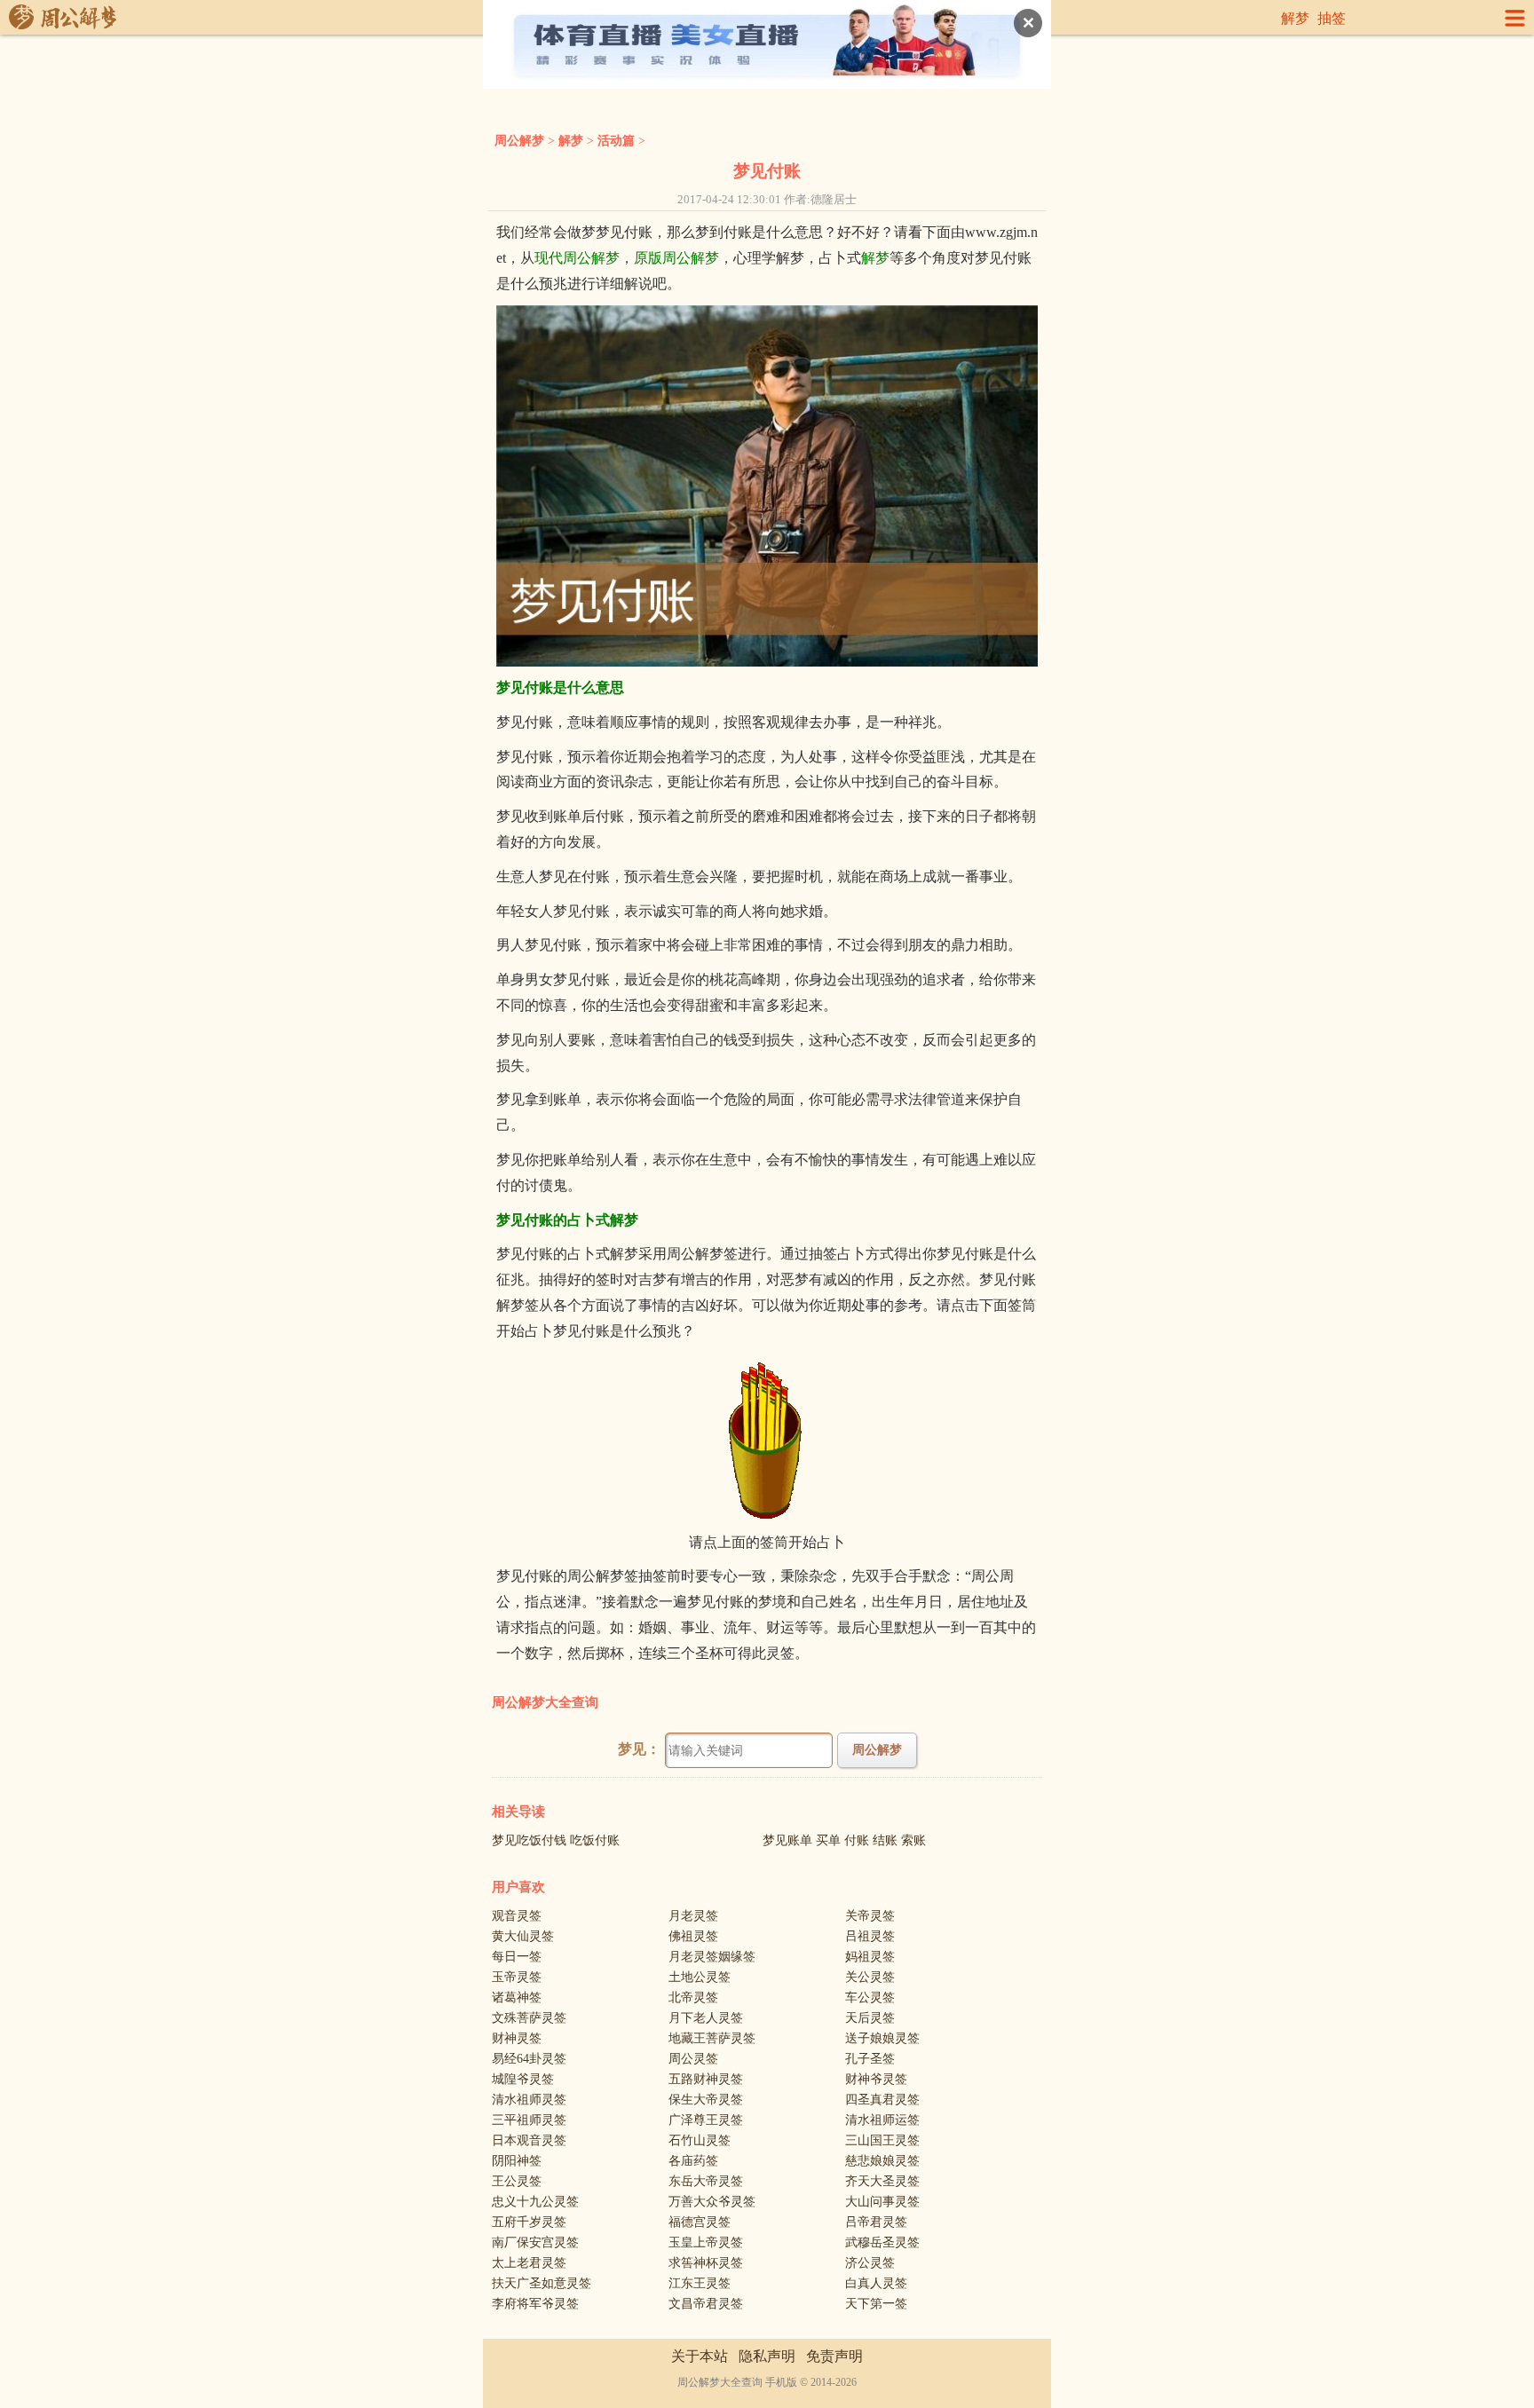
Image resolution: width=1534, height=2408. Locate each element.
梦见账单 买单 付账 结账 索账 (844, 1840)
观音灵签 (517, 1916)
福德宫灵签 (700, 2222)
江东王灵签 (700, 2283)
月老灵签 (693, 1916)
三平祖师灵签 (529, 2120)
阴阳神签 (517, 2161)
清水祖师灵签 (529, 2100)
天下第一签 (876, 2304)
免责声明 (834, 2356)
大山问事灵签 (882, 2202)
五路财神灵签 (706, 2079)
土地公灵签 (700, 1977)
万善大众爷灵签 (712, 2202)
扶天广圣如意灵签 (542, 2283)
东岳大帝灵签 (706, 2181)
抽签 (1332, 18)
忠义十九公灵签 (535, 2202)
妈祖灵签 (870, 1957)
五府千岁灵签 (529, 2222)
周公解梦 (519, 141)
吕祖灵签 (870, 1936)
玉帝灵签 (517, 1977)
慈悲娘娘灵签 (882, 2161)
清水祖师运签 (882, 2120)
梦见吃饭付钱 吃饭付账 (556, 1840)
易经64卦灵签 (529, 2059)
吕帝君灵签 (876, 2222)
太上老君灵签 (529, 2263)
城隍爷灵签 (523, 2079)
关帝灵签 (870, 1916)
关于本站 (700, 2356)
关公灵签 (870, 1977)
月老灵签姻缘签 (712, 1957)
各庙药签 (693, 2161)
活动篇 (616, 141)
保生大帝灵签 (706, 2100)
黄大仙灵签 (523, 1936)
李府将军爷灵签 (535, 2304)
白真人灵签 (876, 2283)
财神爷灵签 (876, 2079)
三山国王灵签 (882, 2140)
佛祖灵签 (693, 1936)
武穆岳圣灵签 (882, 2242)
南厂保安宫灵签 (535, 2242)
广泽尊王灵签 (706, 2120)
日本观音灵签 (529, 2140)
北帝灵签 (693, 1997)
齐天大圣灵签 (882, 2181)
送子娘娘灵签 (882, 2038)
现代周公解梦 (577, 258)
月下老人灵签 (706, 2018)
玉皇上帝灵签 (706, 2242)
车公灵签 (870, 1997)
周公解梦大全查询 (545, 1702)
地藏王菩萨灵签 (712, 2038)
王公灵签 (517, 2181)
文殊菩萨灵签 (529, 2018)
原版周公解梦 (676, 258)
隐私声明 (767, 2356)
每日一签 (517, 1957)
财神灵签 (517, 2038)
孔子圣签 (870, 2059)
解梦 (1295, 18)
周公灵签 (693, 2059)
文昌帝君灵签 (706, 2304)
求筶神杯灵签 (706, 2263)
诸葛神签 (517, 1997)
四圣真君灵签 (882, 2100)
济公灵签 (870, 2263)
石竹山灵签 (700, 2140)
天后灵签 (870, 2018)
